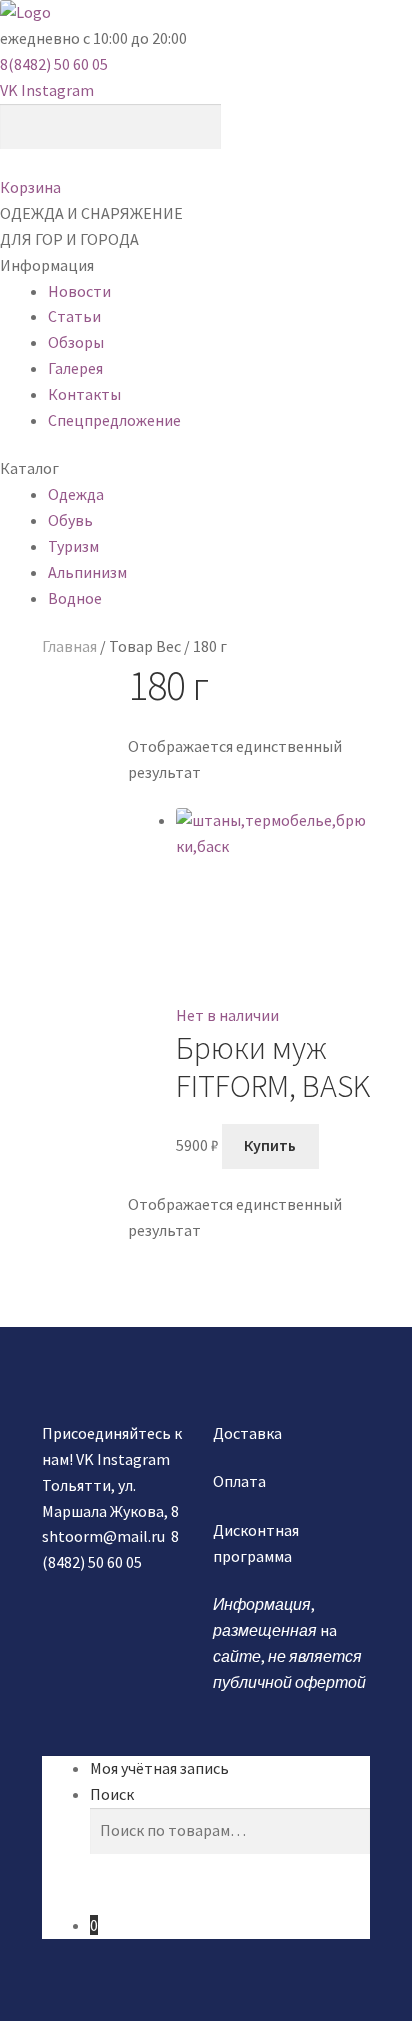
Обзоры (76, 342)
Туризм (73, 546)
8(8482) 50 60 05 (54, 64)
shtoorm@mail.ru (103, 1536)
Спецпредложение (114, 420)
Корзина (30, 187)
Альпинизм (87, 572)
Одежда (76, 494)
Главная (69, 646)
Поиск (112, 1794)
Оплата (239, 1481)
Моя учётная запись (159, 1768)
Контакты (84, 394)
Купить (270, 1145)
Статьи (74, 316)
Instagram (57, 90)
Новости (79, 291)
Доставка (247, 1433)
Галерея (75, 368)
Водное (75, 598)
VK (9, 90)
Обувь (70, 520)
